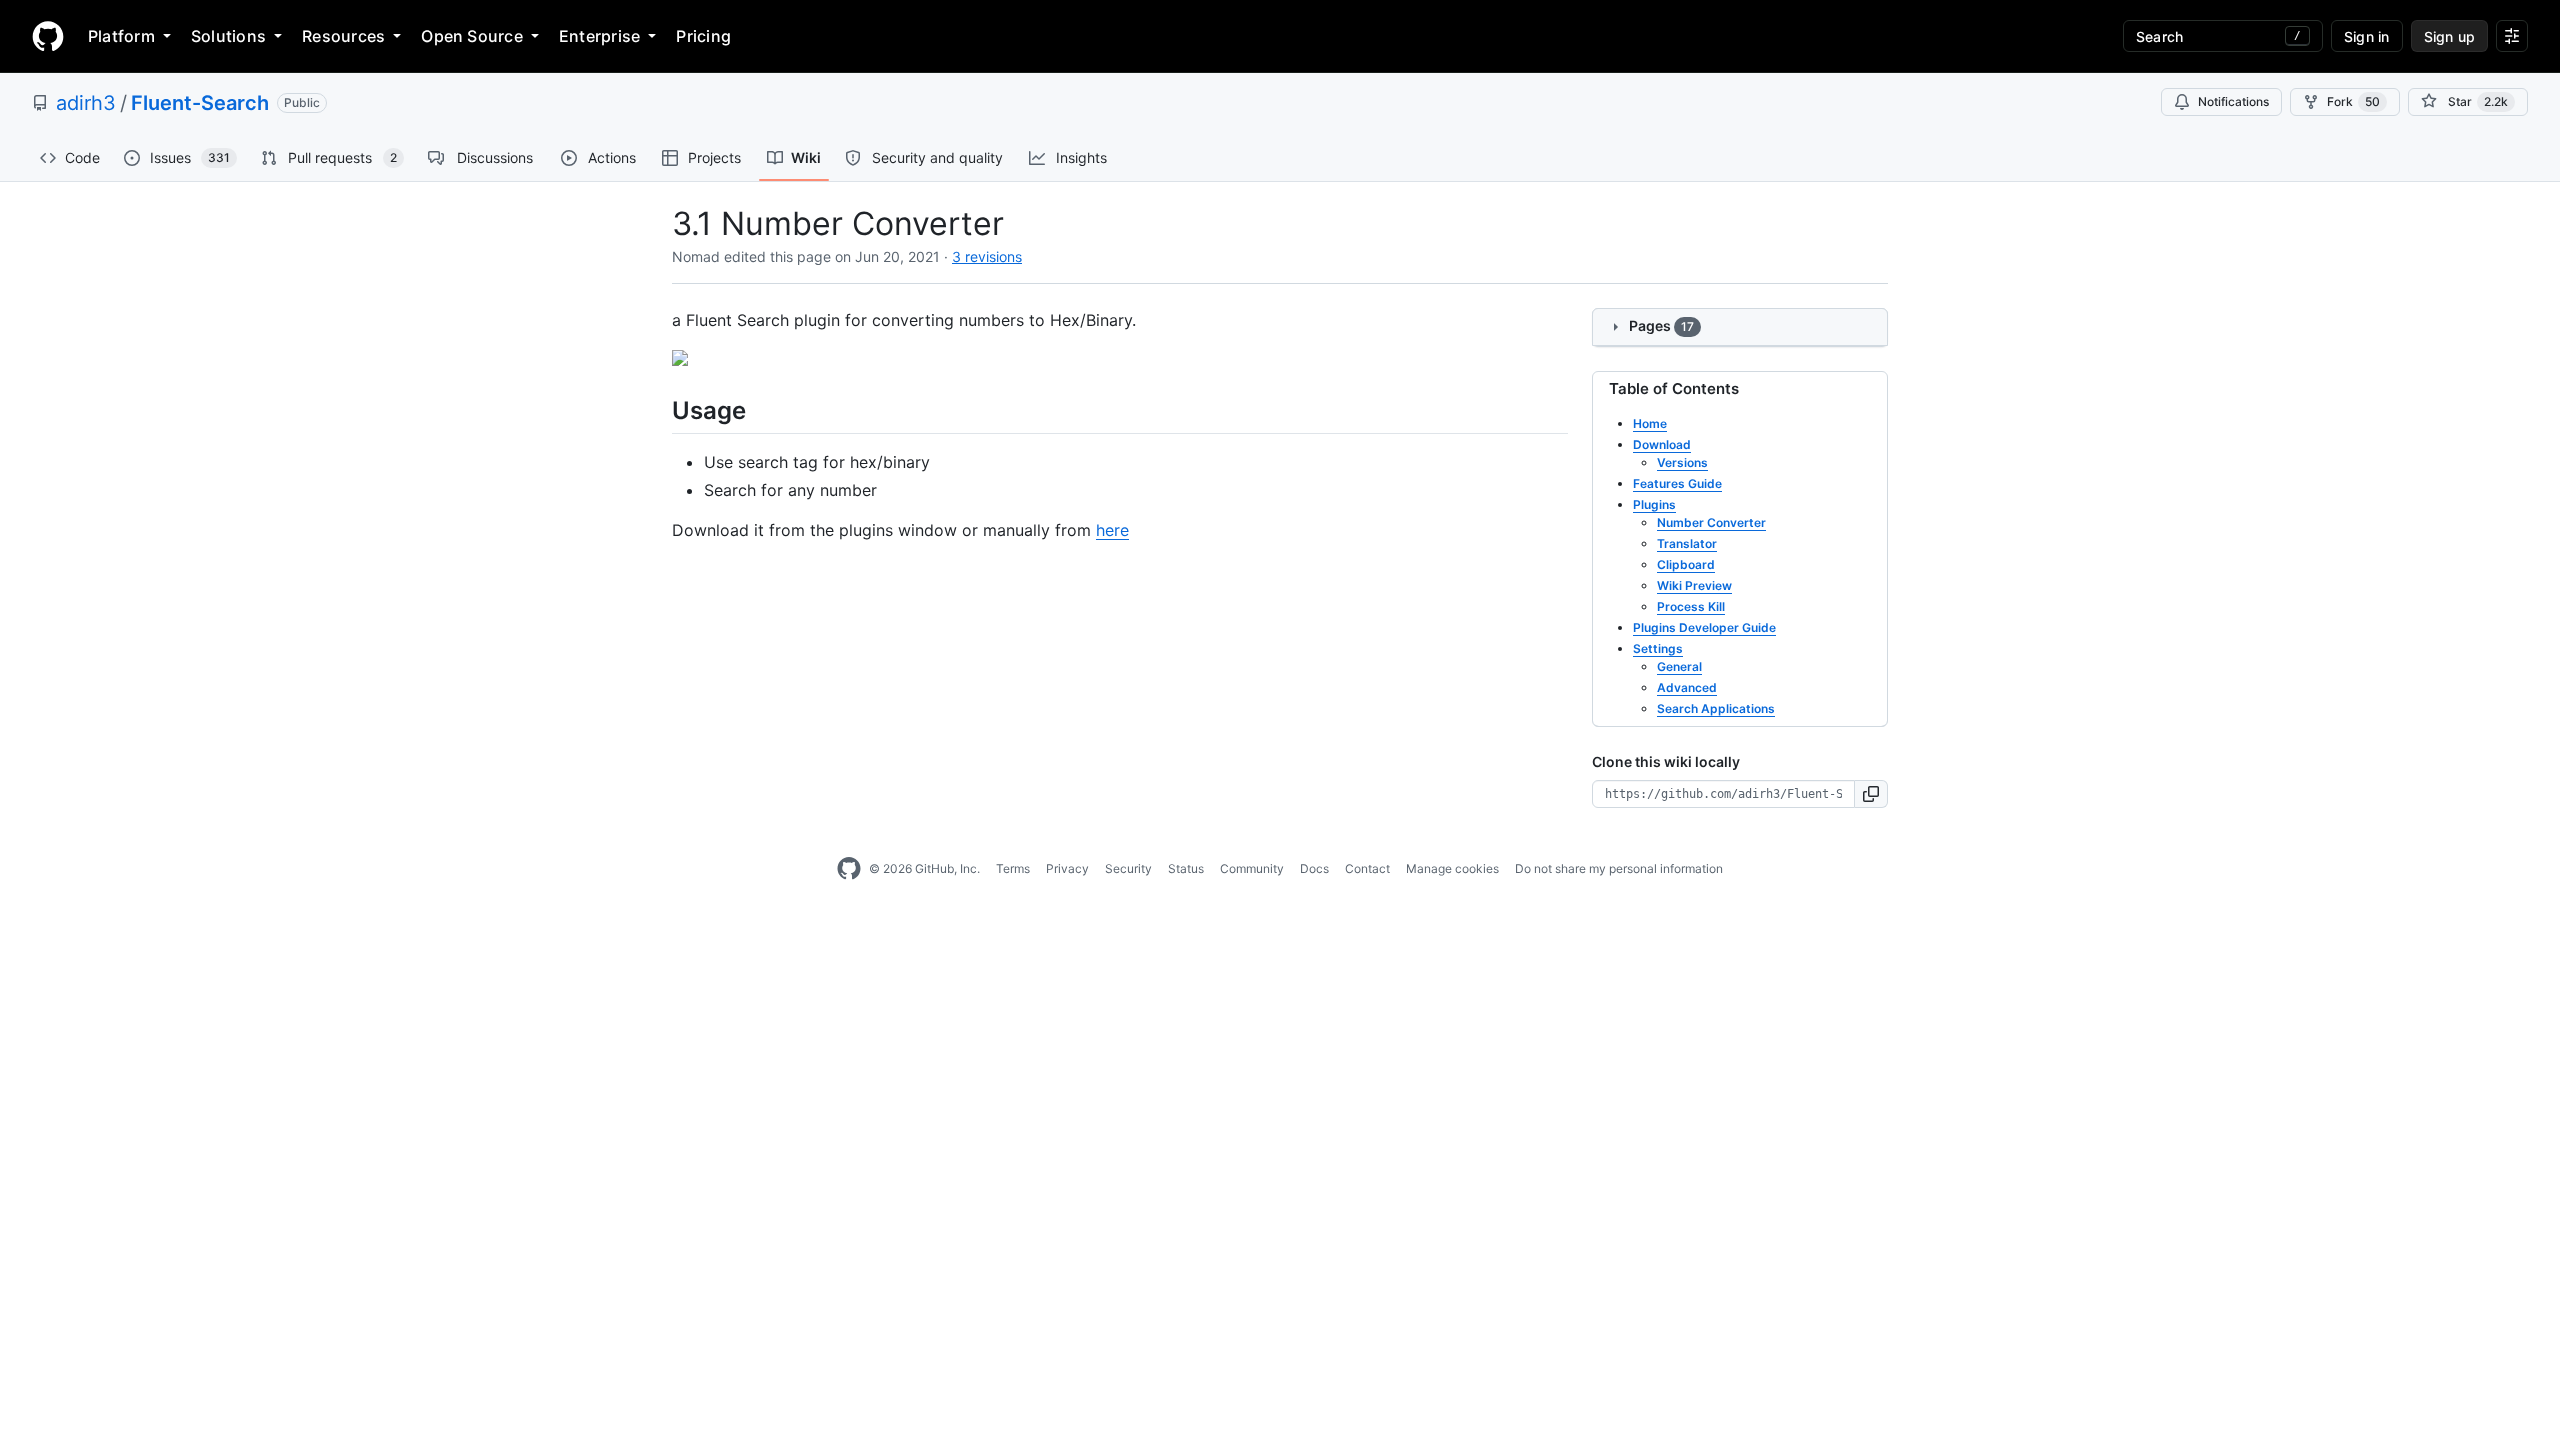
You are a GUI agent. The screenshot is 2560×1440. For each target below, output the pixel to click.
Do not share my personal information (1619, 868)
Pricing (703, 36)
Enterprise (599, 36)
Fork (2353, 101)
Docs (1314, 868)
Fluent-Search (200, 103)
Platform (121, 36)
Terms (1013, 868)
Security (1128, 868)
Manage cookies (1452, 868)
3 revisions (987, 256)
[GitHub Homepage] (849, 869)
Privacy (1067, 868)
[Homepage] (48, 36)
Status (1186, 868)
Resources (343, 36)
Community (1252, 868)
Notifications (2233, 101)
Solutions (228, 36)
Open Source (472, 36)
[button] (1871, 794)
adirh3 (86, 103)
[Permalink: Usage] (658, 410)
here (1112, 530)
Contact (1367, 868)
